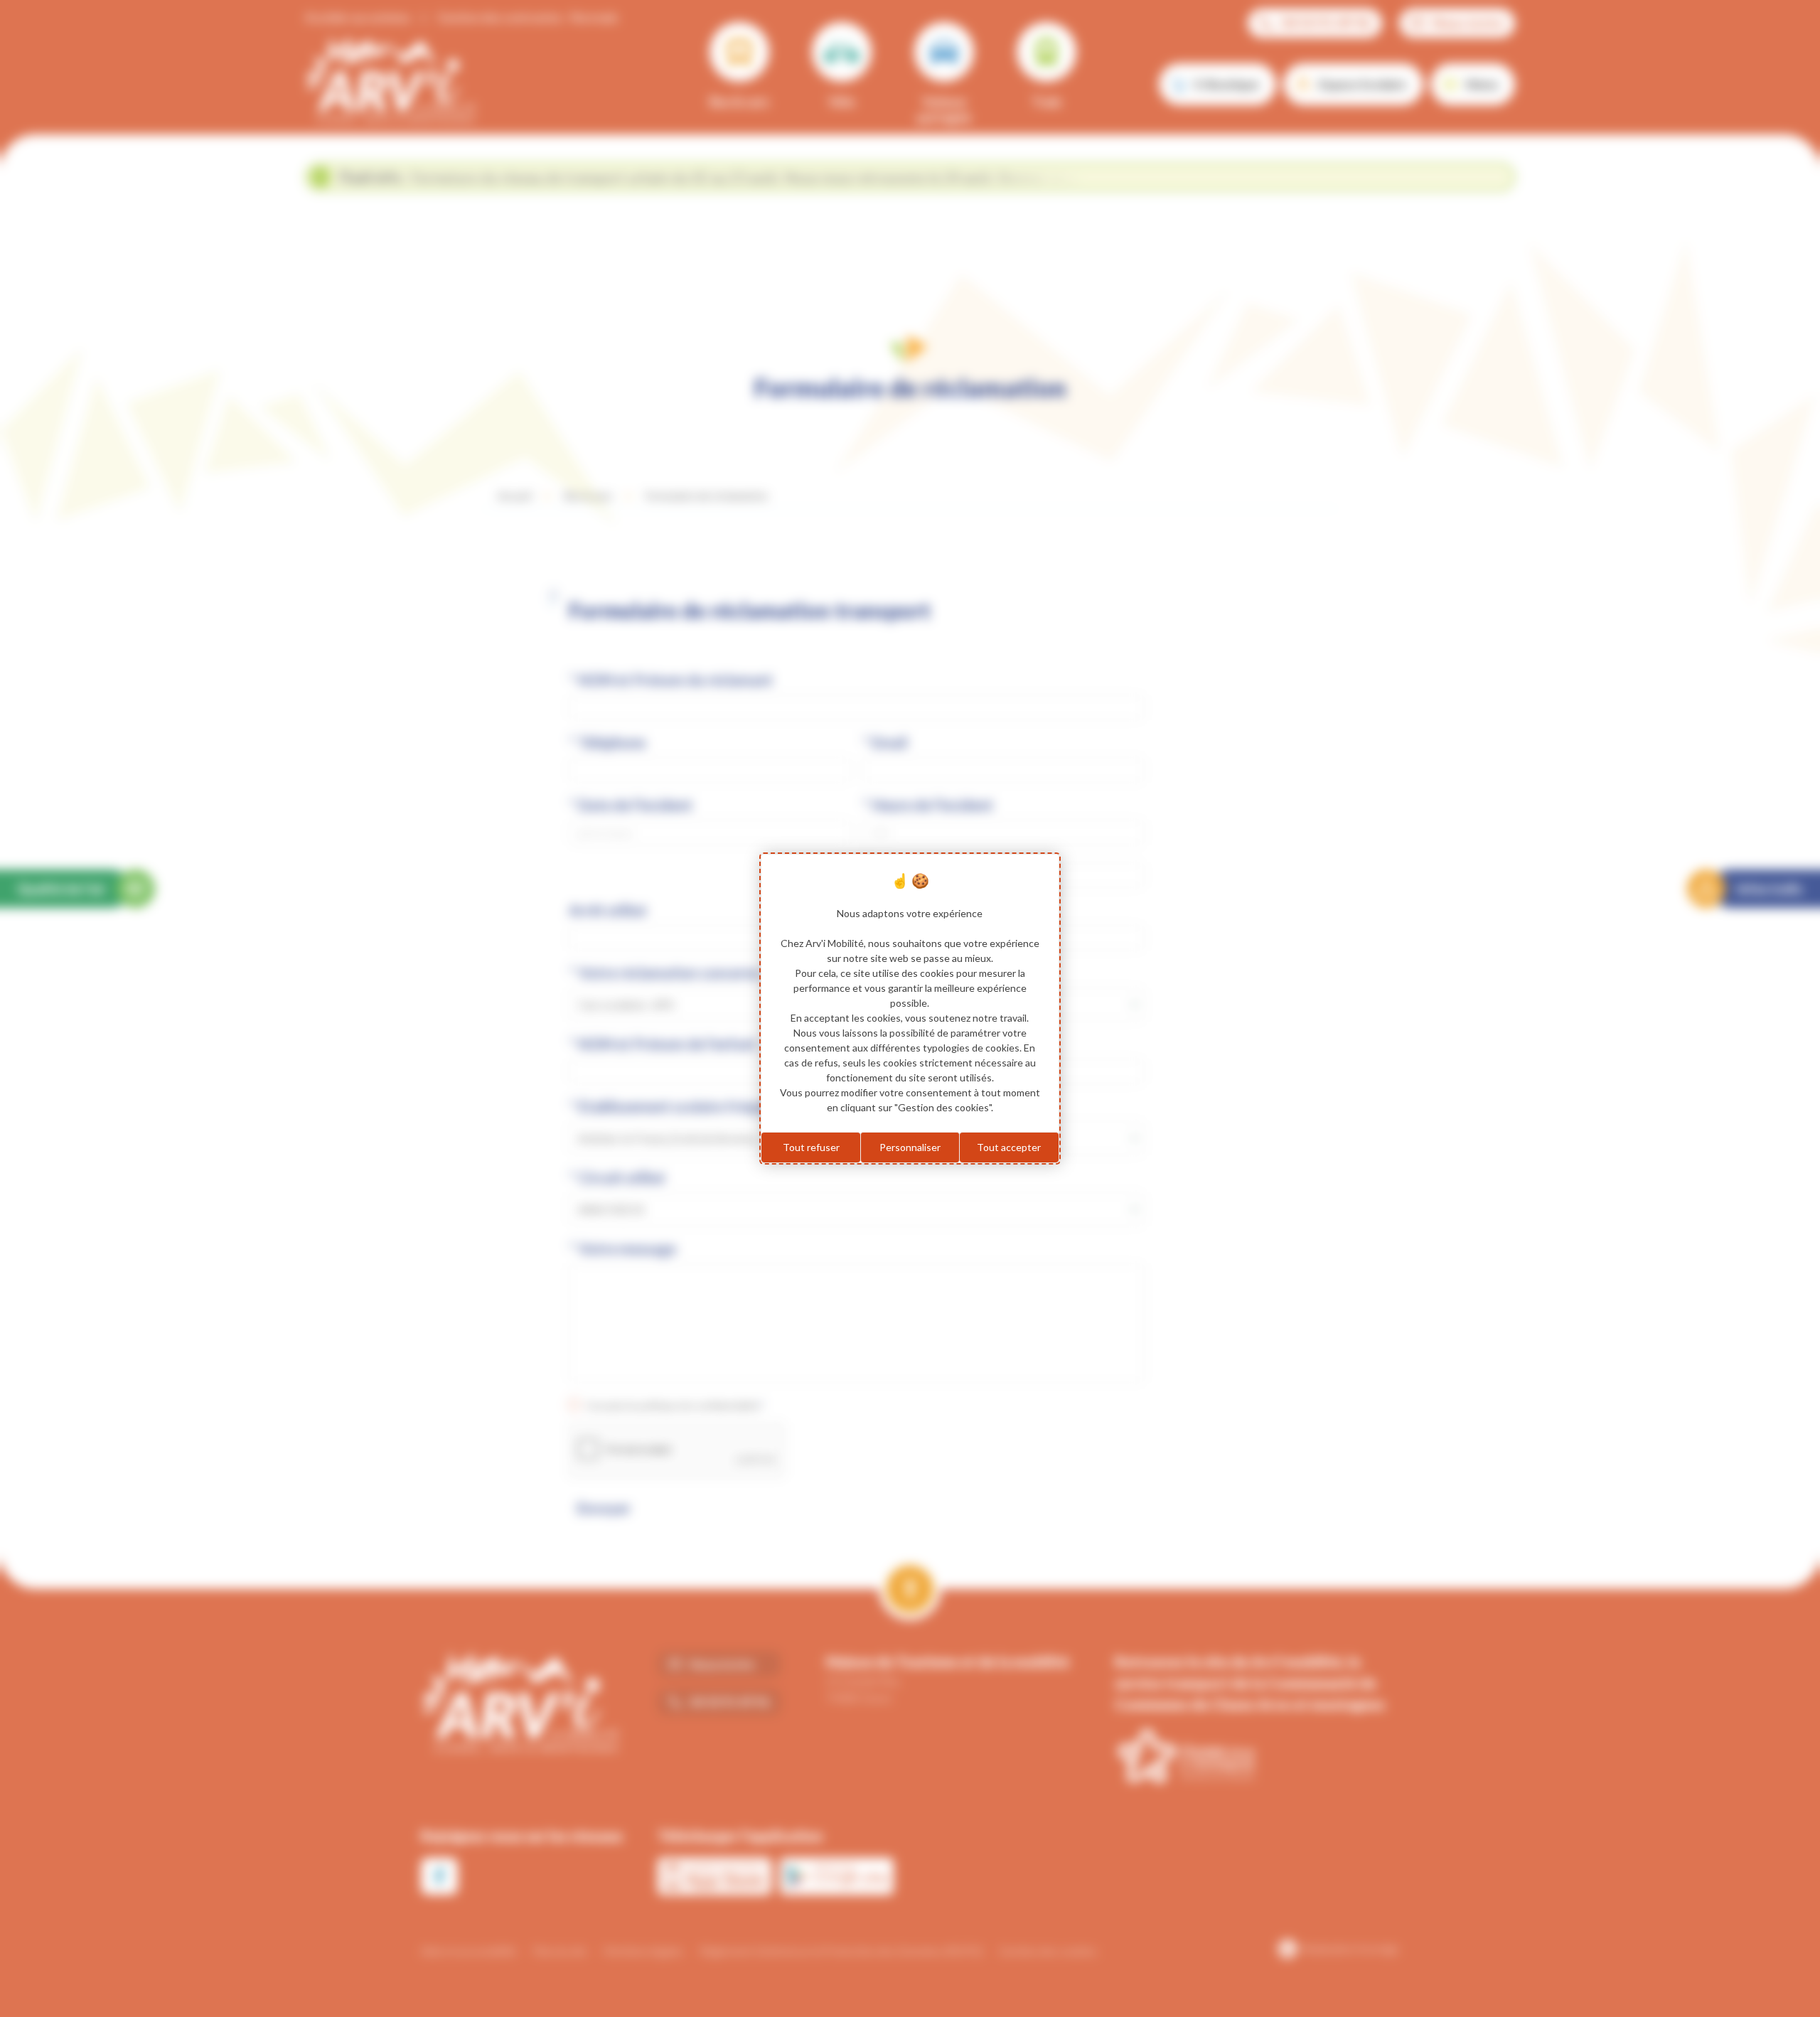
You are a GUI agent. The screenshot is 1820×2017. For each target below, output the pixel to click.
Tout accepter (1009, 1147)
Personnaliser (910, 1147)
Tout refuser (811, 1147)
